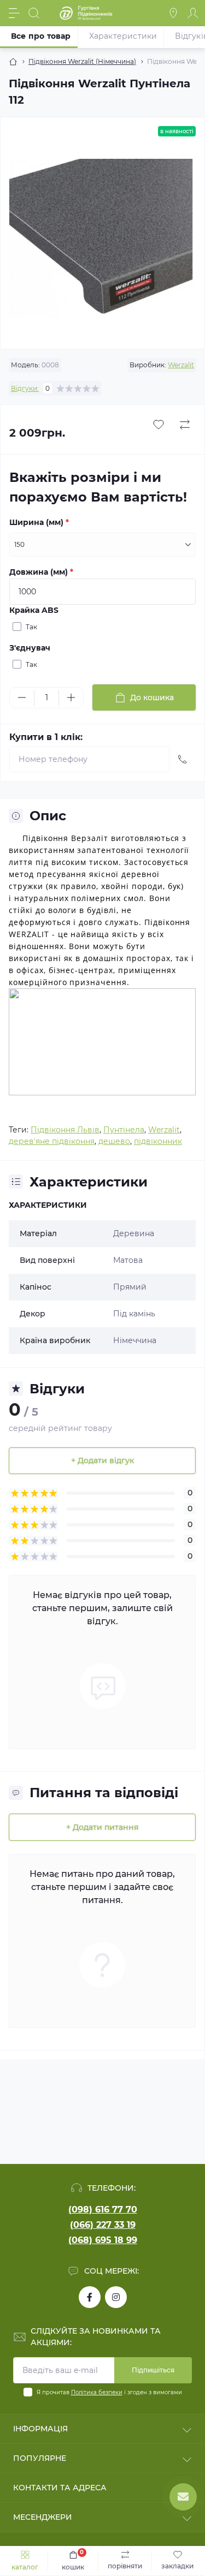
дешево (114, 1141)
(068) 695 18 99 (103, 2240)
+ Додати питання (102, 1827)
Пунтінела (124, 1130)
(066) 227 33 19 (103, 2225)
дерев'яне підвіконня (52, 1141)
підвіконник (158, 1141)
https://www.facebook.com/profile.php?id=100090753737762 (90, 2297)
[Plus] (71, 697)
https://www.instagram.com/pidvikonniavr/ (116, 2297)
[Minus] (22, 697)
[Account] (193, 13)
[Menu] (14, 13)
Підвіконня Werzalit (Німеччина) (82, 61)
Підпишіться (153, 2370)
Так (31, 627)
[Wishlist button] (159, 425)
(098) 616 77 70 (103, 2210)
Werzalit (181, 365)
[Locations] (173, 13)
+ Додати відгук (102, 1460)
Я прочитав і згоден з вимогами (109, 2392)
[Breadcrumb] (13, 62)
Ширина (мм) (39, 522)
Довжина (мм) (41, 572)
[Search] (34, 13)
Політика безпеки (97, 2392)
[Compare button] (185, 425)
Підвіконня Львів (65, 1130)
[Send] (183, 759)
